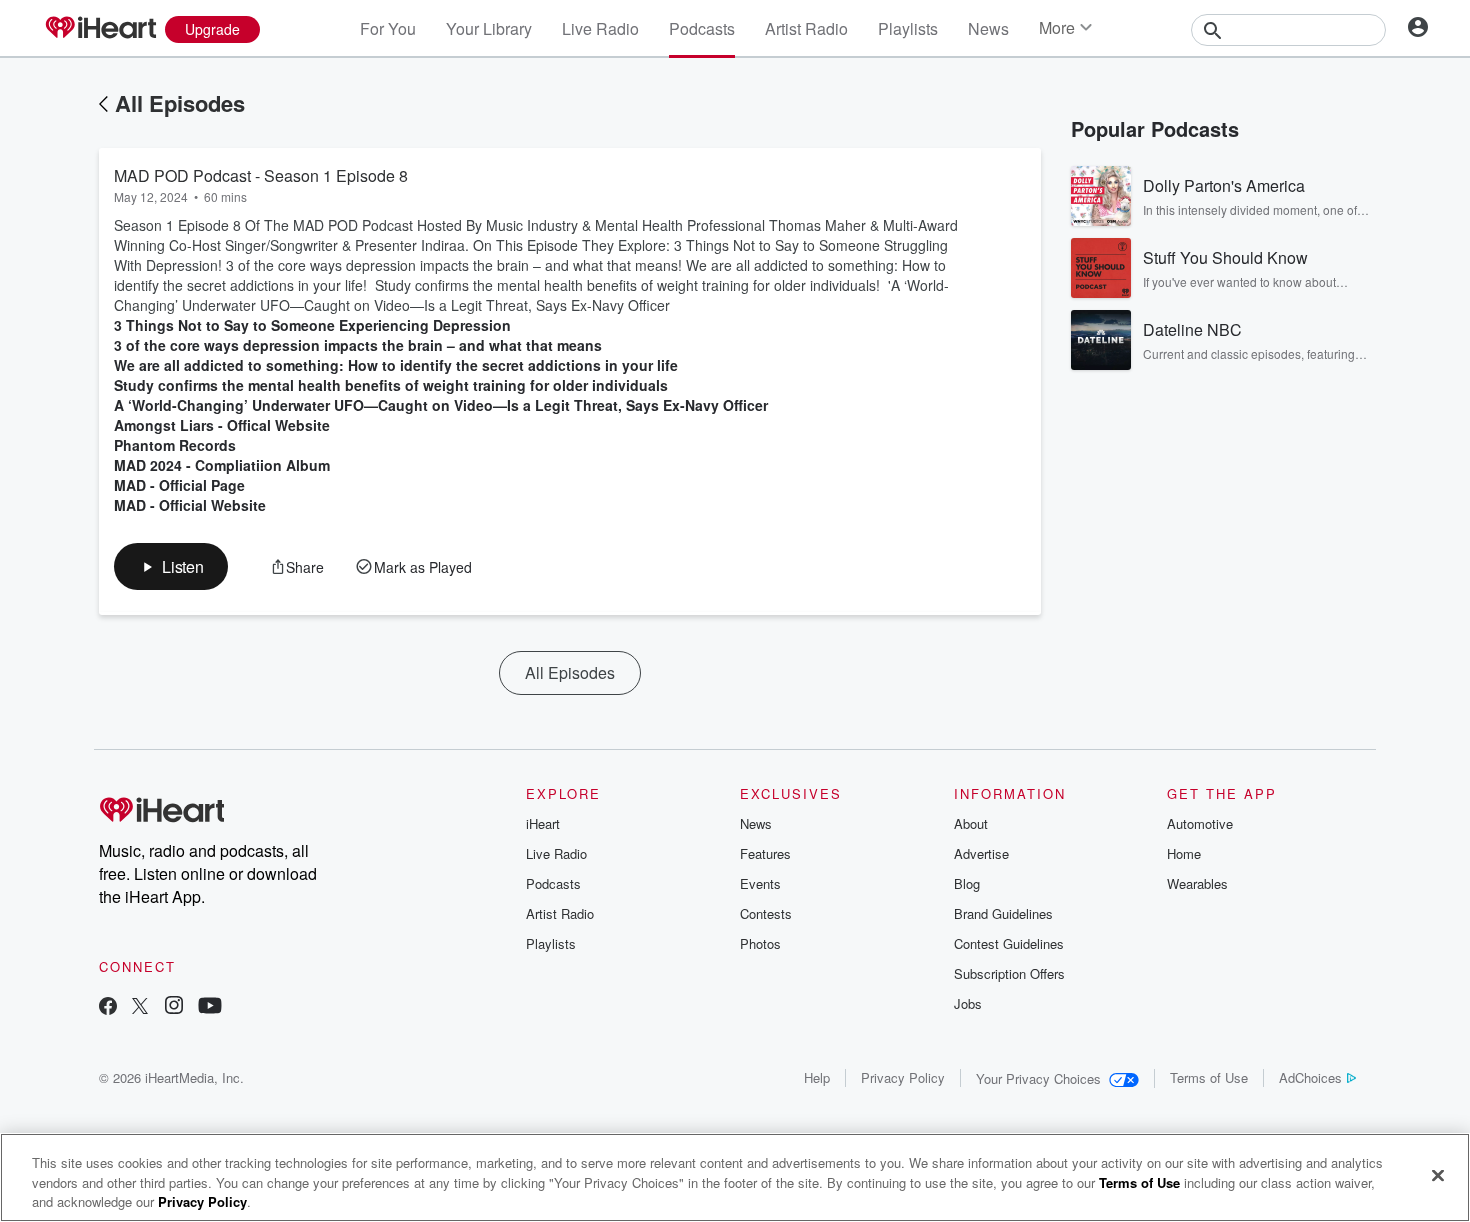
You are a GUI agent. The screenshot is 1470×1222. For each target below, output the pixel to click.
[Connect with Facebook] (108, 1007)
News (988, 28)
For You (388, 28)
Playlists (908, 28)
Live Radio (600, 28)
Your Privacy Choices (1038, 1078)
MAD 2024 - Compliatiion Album (222, 465)
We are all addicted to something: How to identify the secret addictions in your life (396, 365)
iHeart (543, 823)
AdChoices (1310, 1077)
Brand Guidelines (1003, 913)
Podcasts (702, 28)
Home (1184, 853)
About (971, 823)
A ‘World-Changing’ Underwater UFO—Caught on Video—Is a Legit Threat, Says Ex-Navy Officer (441, 405)
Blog (967, 883)
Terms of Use (1209, 1077)
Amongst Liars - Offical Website (222, 425)
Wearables (1197, 883)
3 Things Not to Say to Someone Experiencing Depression (312, 325)
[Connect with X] (140, 1007)
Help (817, 1077)
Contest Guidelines (1009, 943)
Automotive (1200, 823)
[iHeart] (100, 29)
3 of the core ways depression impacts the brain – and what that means (358, 345)
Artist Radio (806, 28)
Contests (766, 913)
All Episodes (180, 103)
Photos (760, 943)
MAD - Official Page (179, 485)
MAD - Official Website (190, 505)
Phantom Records (175, 445)
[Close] (1438, 1175)
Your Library (489, 28)
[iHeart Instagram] (174, 1007)
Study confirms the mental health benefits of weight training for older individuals (391, 385)
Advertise (981, 853)
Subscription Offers (1009, 973)
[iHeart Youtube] (210, 1007)
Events (760, 883)
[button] (171, 566)
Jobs (968, 1003)
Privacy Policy (903, 1077)
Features (765, 853)
